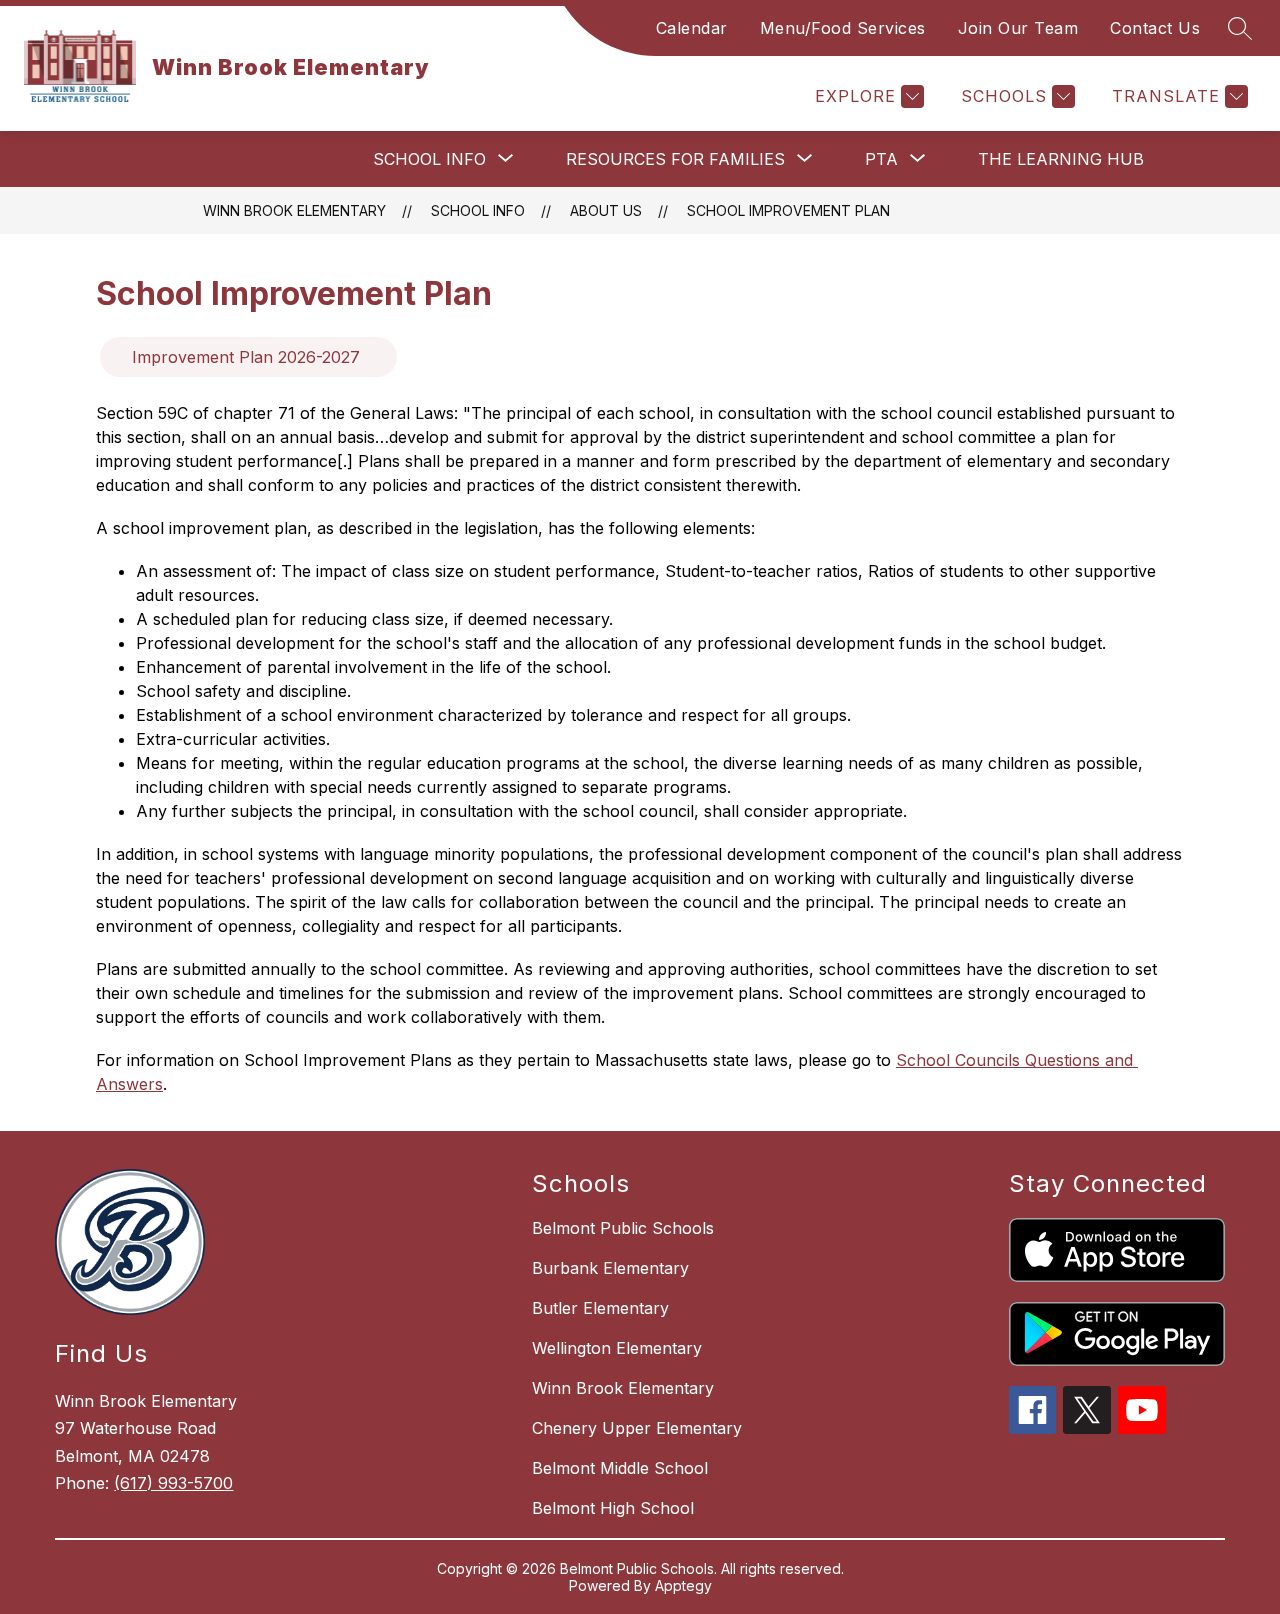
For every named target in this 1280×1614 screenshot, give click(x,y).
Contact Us (1155, 28)
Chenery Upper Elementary (637, 1428)
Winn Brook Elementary (294, 210)
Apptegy (683, 1585)
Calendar (692, 28)
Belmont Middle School (620, 1468)
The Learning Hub (1061, 159)
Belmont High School (613, 1508)
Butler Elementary (600, 1308)
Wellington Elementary (617, 1348)
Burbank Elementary (610, 1268)
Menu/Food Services (843, 28)
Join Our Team (1018, 28)
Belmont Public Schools (623, 1228)
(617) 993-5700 (173, 1483)
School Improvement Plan (788, 210)
